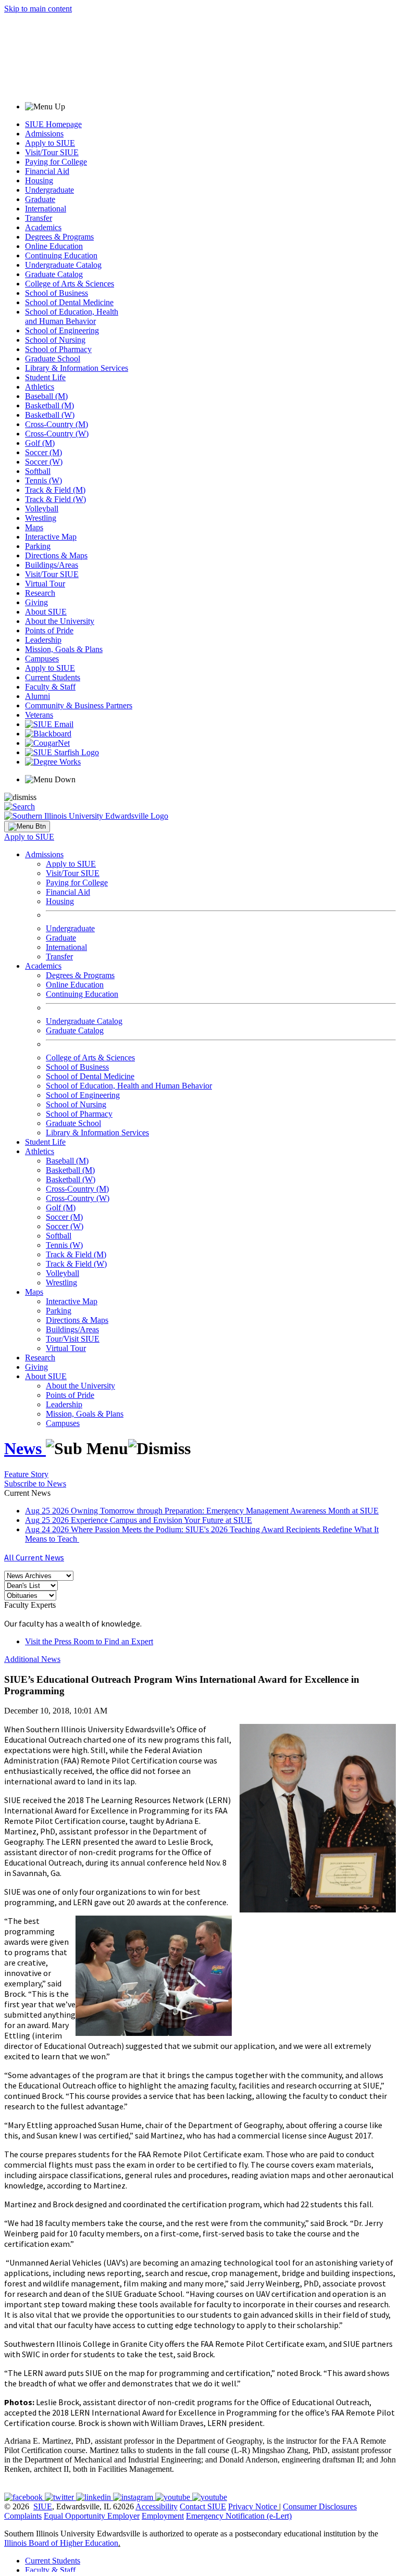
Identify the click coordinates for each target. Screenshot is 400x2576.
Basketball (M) (49, 405)
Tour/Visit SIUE (73, 1339)
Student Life (45, 377)
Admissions (44, 134)
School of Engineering (62, 330)
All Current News (34, 1557)
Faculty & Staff (50, 687)
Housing (39, 180)
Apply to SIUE (50, 143)
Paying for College (56, 162)
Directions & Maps (56, 555)
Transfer (39, 218)
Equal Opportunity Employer (92, 2516)
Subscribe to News (35, 1484)
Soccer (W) (44, 462)
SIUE (43, 2506)
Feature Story (26, 1474)
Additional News (32, 1659)
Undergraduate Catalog (63, 265)
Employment (163, 2516)
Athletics (40, 387)
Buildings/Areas (52, 565)
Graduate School (53, 359)
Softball (38, 471)
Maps (34, 527)
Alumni (37, 696)
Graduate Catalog (54, 274)
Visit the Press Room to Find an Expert (89, 1641)
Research (40, 593)
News (25, 1448)
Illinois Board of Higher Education (61, 2543)
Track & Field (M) (55, 490)
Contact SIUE (203, 2506)
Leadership (43, 640)
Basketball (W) (50, 415)
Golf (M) (40, 443)
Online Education (54, 246)
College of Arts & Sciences (70, 284)
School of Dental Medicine (69, 302)
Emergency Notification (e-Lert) (239, 2516)
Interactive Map (51, 537)
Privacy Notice (253, 2506)
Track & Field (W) (55, 499)
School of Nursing (55, 340)
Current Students (53, 677)
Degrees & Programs (59, 237)
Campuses (42, 659)
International (46, 209)
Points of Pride (49, 630)
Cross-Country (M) (57, 424)
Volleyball (42, 509)
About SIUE (46, 612)
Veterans (39, 715)
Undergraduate (49, 190)
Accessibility (157, 2506)
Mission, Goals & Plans (64, 649)
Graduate (40, 199)
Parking (38, 546)
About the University (60, 621)
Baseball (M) (46, 396)
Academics (43, 227)
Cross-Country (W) (57, 434)
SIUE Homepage (53, 124)
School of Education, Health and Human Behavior (72, 316)
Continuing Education (61, 255)
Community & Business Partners (79, 705)
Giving (36, 602)
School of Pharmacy (58, 349)
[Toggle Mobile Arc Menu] (27, 827)
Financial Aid (47, 171)
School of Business (57, 293)
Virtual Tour (45, 584)
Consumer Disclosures (320, 2506)
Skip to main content (38, 9)
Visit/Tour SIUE (52, 152)
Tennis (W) (43, 480)
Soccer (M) (43, 452)
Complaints (23, 2516)
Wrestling (41, 518)
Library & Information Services (77, 368)
